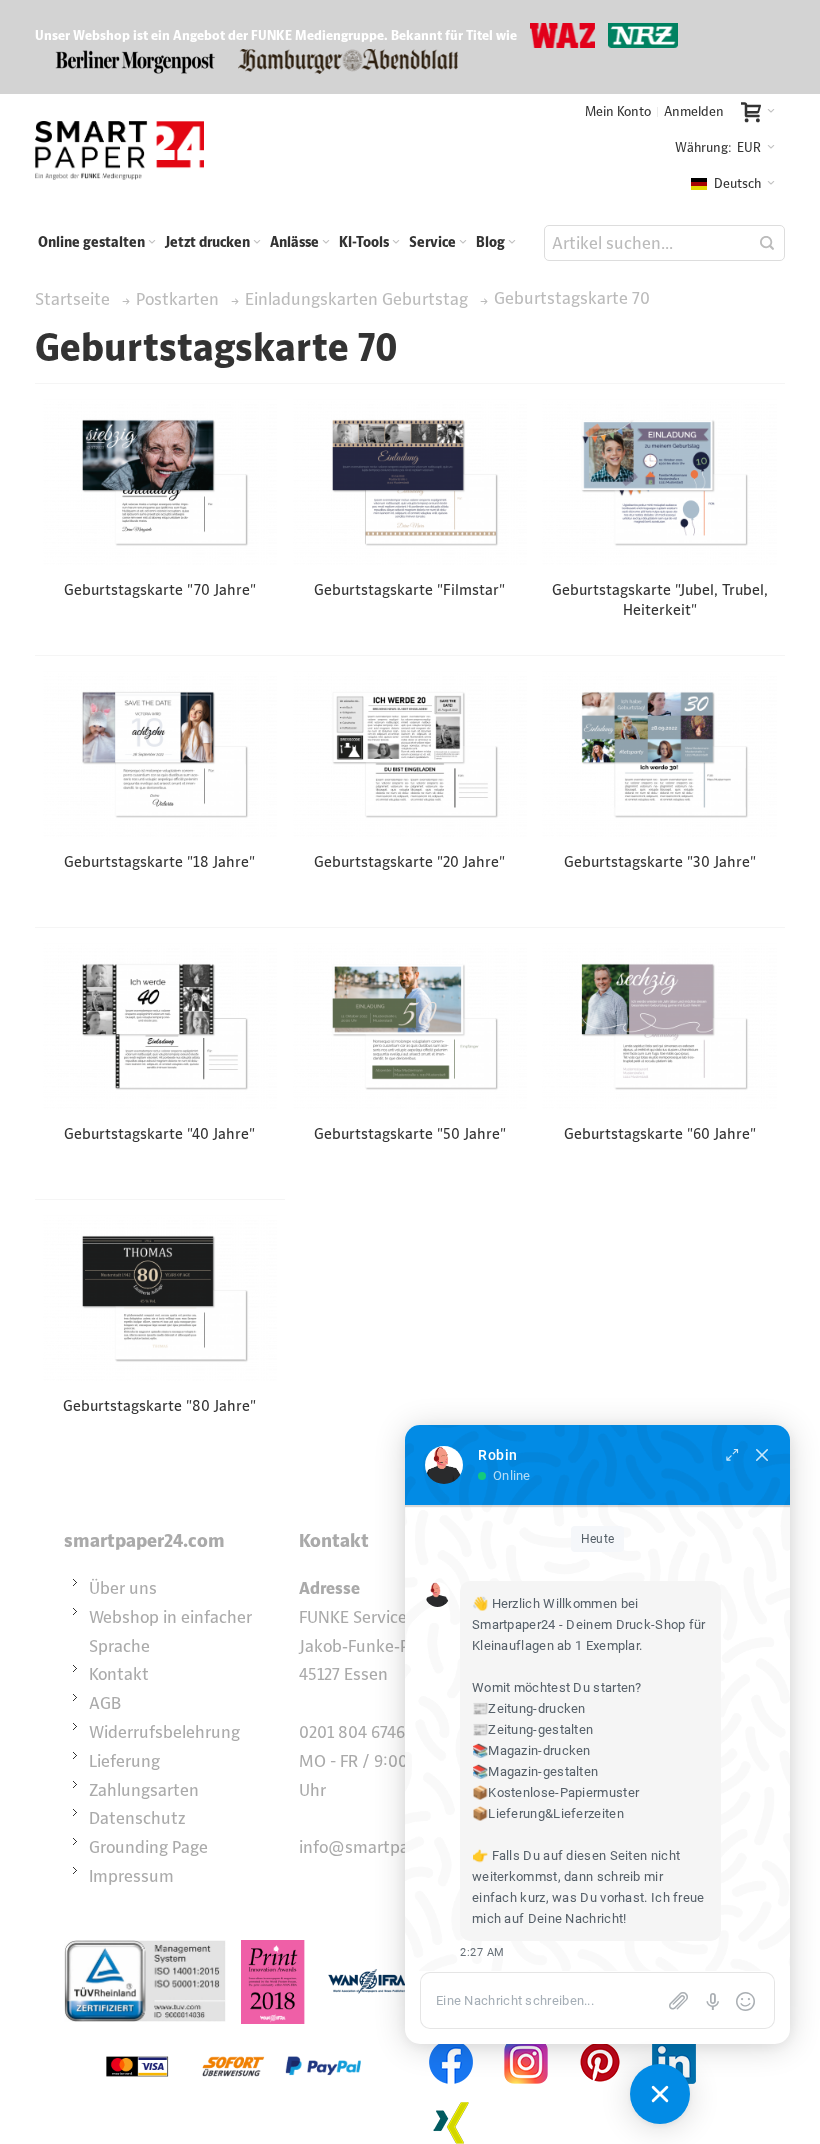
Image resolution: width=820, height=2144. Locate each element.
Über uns (123, 1588)
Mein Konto (618, 111)
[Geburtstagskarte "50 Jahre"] (409, 1026)
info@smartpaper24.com (393, 1847)
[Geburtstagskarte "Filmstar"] (409, 482)
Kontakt (119, 1674)
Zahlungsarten (144, 1790)
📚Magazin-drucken (531, 1750)
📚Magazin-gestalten (535, 1771)
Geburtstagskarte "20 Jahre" (409, 861)
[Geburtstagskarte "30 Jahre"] (659, 754)
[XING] (452, 2098)
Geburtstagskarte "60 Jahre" (660, 1133)
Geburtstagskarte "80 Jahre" (159, 1405)
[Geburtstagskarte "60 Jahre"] (659, 1026)
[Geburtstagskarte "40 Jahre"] (160, 1026)
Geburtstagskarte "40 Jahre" (159, 1133)
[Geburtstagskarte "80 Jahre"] (160, 1298)
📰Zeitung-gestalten (532, 1729)
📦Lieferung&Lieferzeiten (548, 1813)
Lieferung (124, 1761)
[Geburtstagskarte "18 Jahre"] (160, 754)
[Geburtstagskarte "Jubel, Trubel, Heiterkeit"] (659, 482)
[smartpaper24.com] (119, 150)
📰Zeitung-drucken (529, 1708)
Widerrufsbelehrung (164, 1732)
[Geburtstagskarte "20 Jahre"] (409, 754)
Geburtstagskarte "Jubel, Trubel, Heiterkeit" (660, 599)
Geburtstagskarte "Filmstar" (409, 589)
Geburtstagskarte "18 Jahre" (159, 861)
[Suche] (767, 243)
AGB (105, 1703)
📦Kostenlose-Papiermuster (555, 1792)
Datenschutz (137, 1818)
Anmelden (694, 111)
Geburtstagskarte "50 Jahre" (410, 1133)
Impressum (131, 1876)
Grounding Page (148, 1847)
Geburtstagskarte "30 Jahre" (660, 861)
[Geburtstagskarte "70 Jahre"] (160, 482)
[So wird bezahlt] (233, 2038)
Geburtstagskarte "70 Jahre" (160, 589)
